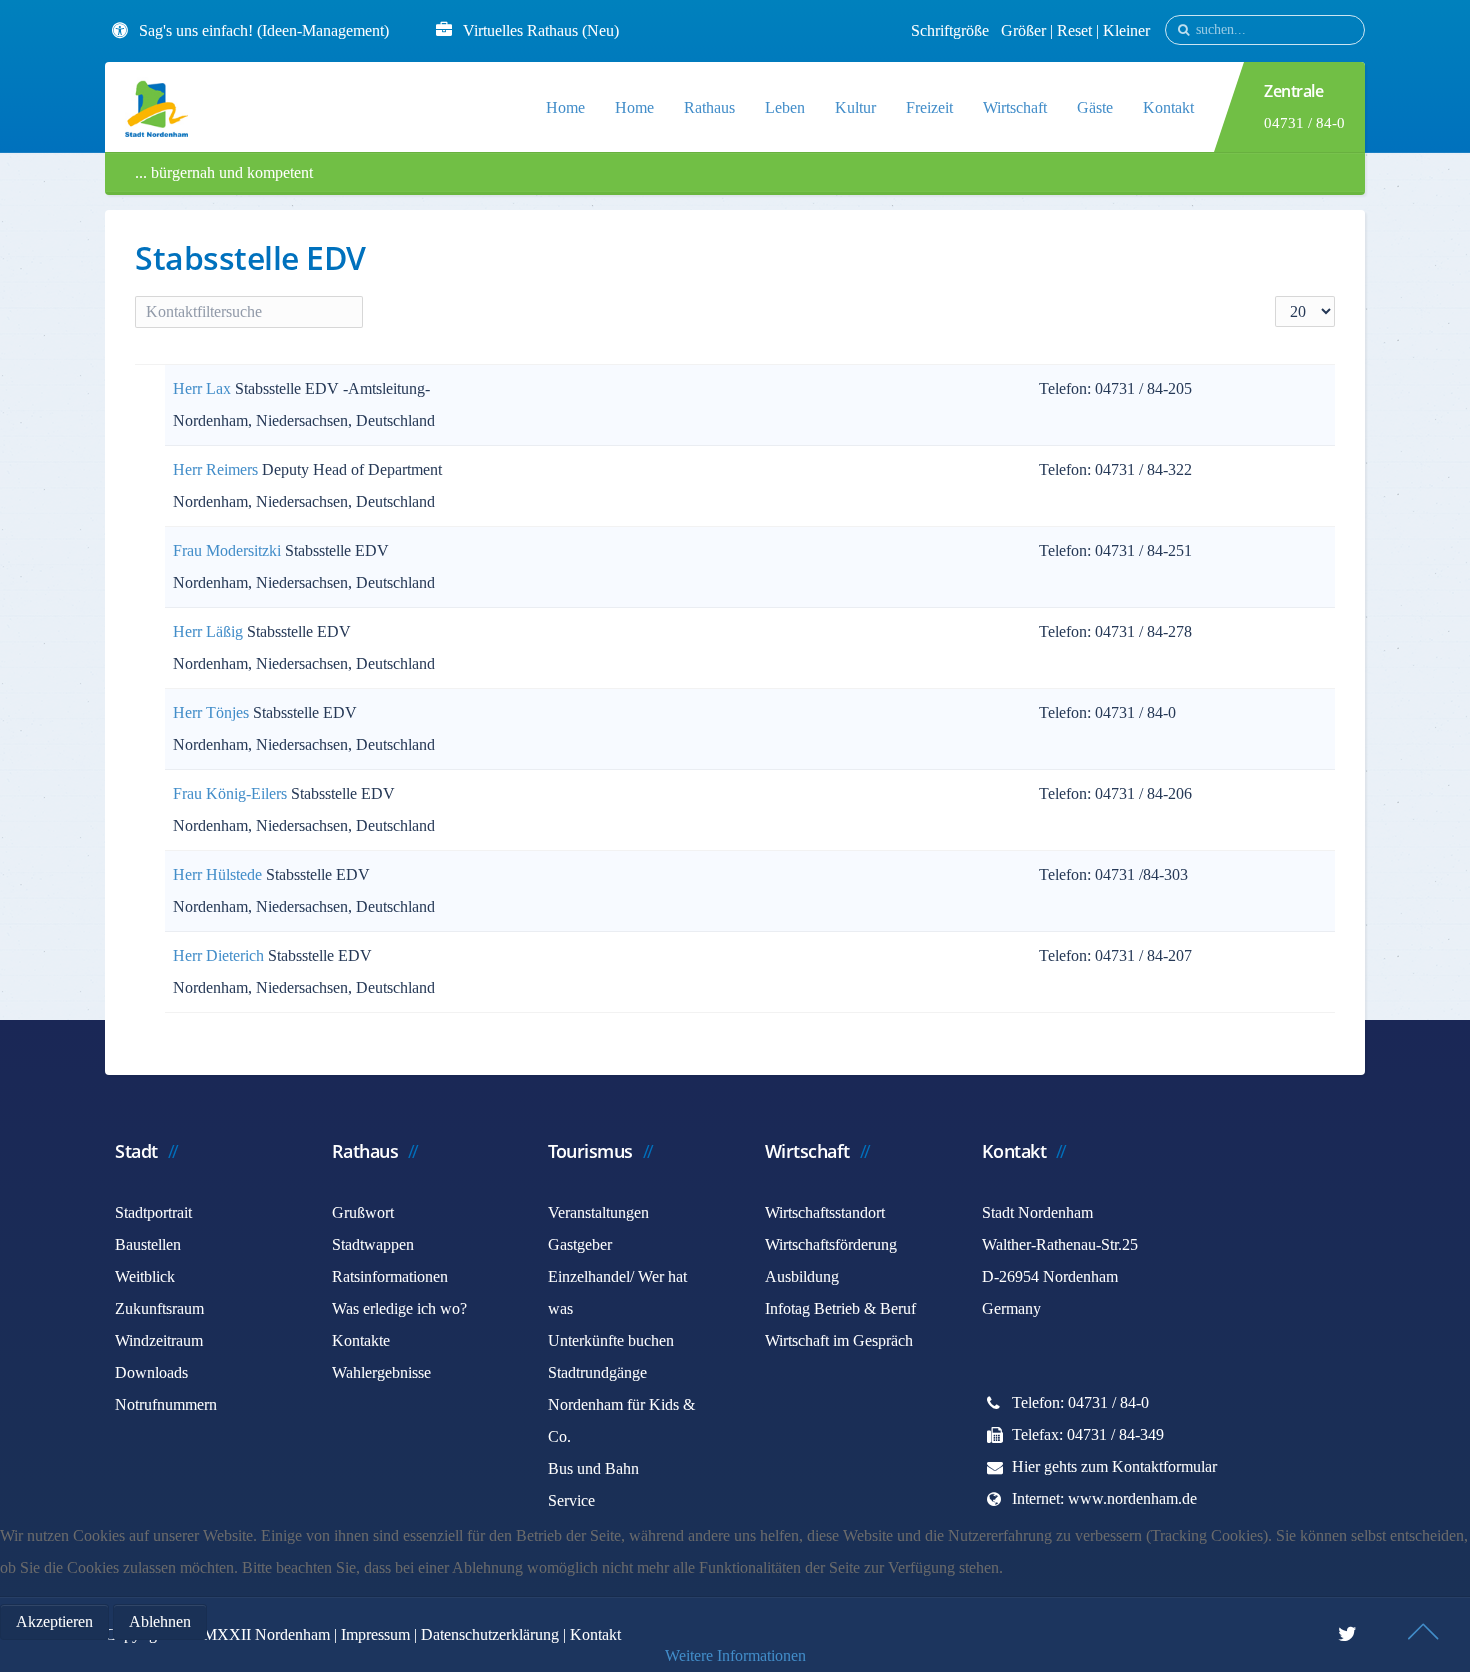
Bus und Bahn (593, 1468)
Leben (785, 107)
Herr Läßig (210, 631)
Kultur (855, 107)
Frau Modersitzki (229, 550)
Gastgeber (580, 1244)
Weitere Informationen (735, 1655)
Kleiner (1126, 30)
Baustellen (148, 1244)
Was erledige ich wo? (399, 1308)
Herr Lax (204, 388)
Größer (1023, 30)
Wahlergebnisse (381, 1372)
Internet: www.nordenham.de (1104, 1498)
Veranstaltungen (598, 1212)
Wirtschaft (1015, 107)
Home (565, 107)
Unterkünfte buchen (611, 1340)
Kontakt (1168, 107)
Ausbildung (802, 1276)
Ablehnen (160, 1621)
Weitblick (145, 1276)
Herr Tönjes (213, 712)
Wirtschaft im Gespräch (839, 1340)
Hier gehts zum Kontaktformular (1114, 1466)
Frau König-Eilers (232, 793)
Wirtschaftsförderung (831, 1244)
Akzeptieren (54, 1621)
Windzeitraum (159, 1340)
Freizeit (929, 107)
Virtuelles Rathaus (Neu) (541, 30)
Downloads (151, 1372)
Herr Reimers (217, 469)
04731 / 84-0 (1304, 123)
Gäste (1095, 107)
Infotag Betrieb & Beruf (840, 1308)
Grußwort (363, 1212)
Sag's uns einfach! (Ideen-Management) (264, 30)
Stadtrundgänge (597, 1372)
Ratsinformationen (390, 1276)
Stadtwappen (373, 1244)
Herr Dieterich (220, 955)
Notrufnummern (166, 1404)
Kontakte (361, 1340)
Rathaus (709, 107)
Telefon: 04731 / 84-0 (1080, 1402)
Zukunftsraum (159, 1308)
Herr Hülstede (219, 874)
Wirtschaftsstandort (825, 1212)
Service (571, 1500)
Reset (1076, 30)
